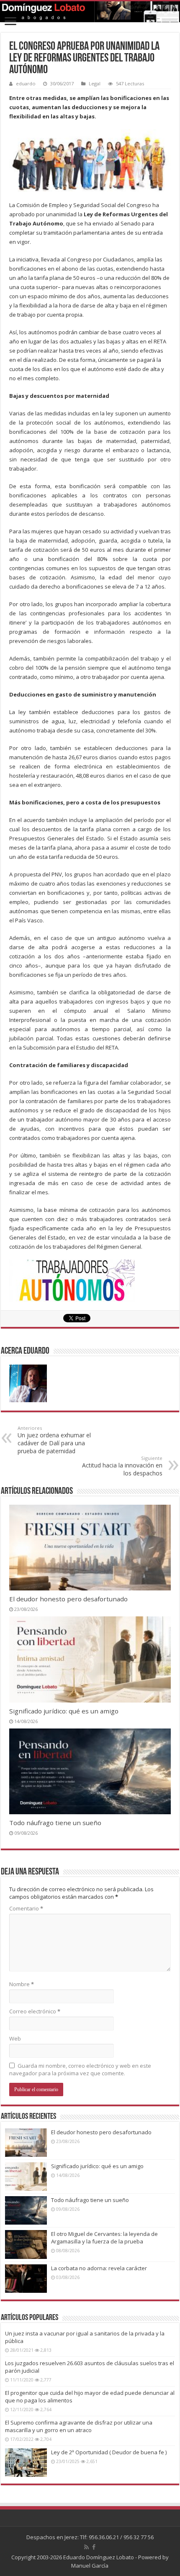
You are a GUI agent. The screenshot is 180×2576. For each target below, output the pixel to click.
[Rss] (86, 2547)
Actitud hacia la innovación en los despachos (122, 1466)
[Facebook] (94, 2547)
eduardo (26, 83)
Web (15, 2038)
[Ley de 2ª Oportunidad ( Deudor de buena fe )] (26, 2463)
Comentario (26, 1908)
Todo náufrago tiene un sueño (55, 1823)
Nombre (22, 1984)
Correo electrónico (35, 2011)
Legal (95, 83)
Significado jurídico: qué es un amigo (64, 1711)
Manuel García (90, 2566)
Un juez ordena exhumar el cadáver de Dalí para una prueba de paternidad (54, 1440)
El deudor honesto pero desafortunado (68, 1599)
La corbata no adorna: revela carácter (99, 2268)
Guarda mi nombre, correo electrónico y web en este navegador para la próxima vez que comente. (80, 2069)
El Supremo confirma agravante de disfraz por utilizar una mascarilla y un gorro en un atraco (79, 2426)
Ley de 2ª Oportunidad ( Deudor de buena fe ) (109, 2452)
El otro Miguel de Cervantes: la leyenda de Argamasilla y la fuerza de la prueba (104, 2238)
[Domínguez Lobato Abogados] (90, 12)
